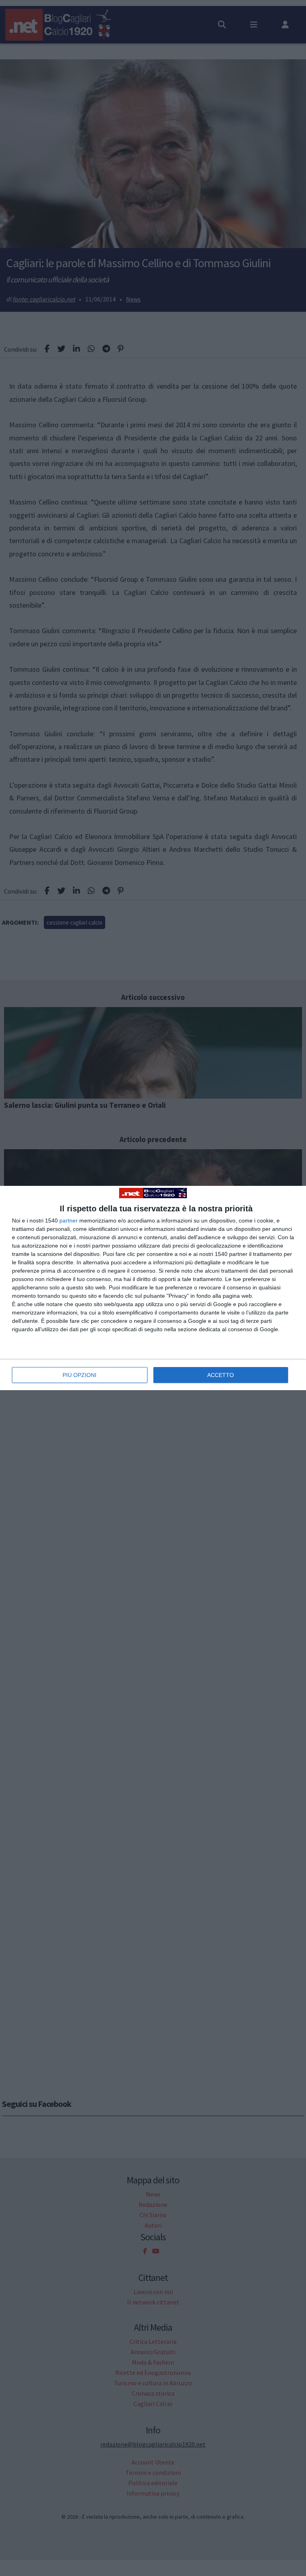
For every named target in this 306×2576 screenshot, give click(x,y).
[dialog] (153, 1288)
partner (69, 1221)
